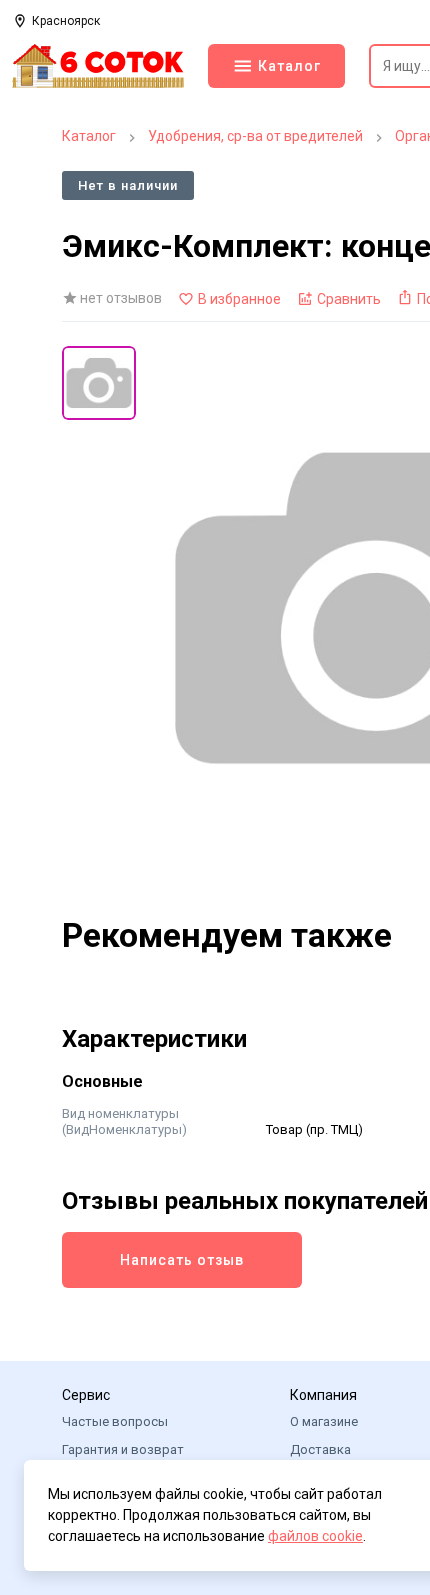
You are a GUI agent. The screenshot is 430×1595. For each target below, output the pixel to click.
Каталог (89, 136)
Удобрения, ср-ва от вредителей (255, 136)
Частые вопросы (115, 1421)
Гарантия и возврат (123, 1449)
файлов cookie (315, 1536)
